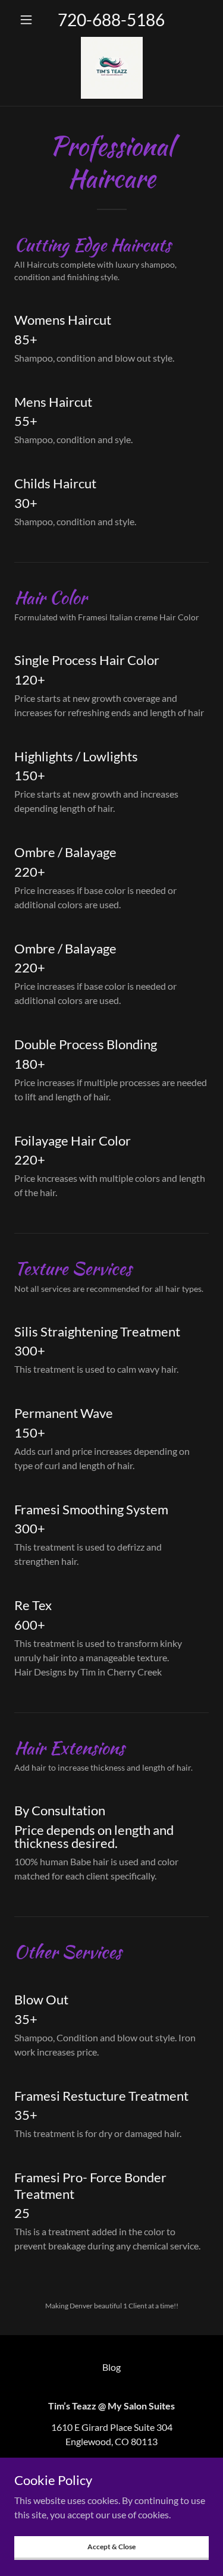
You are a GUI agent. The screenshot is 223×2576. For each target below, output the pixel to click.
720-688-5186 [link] (111, 20)
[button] (29, 20)
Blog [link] (111, 2367)
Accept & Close (111, 2547)
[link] (112, 68)
